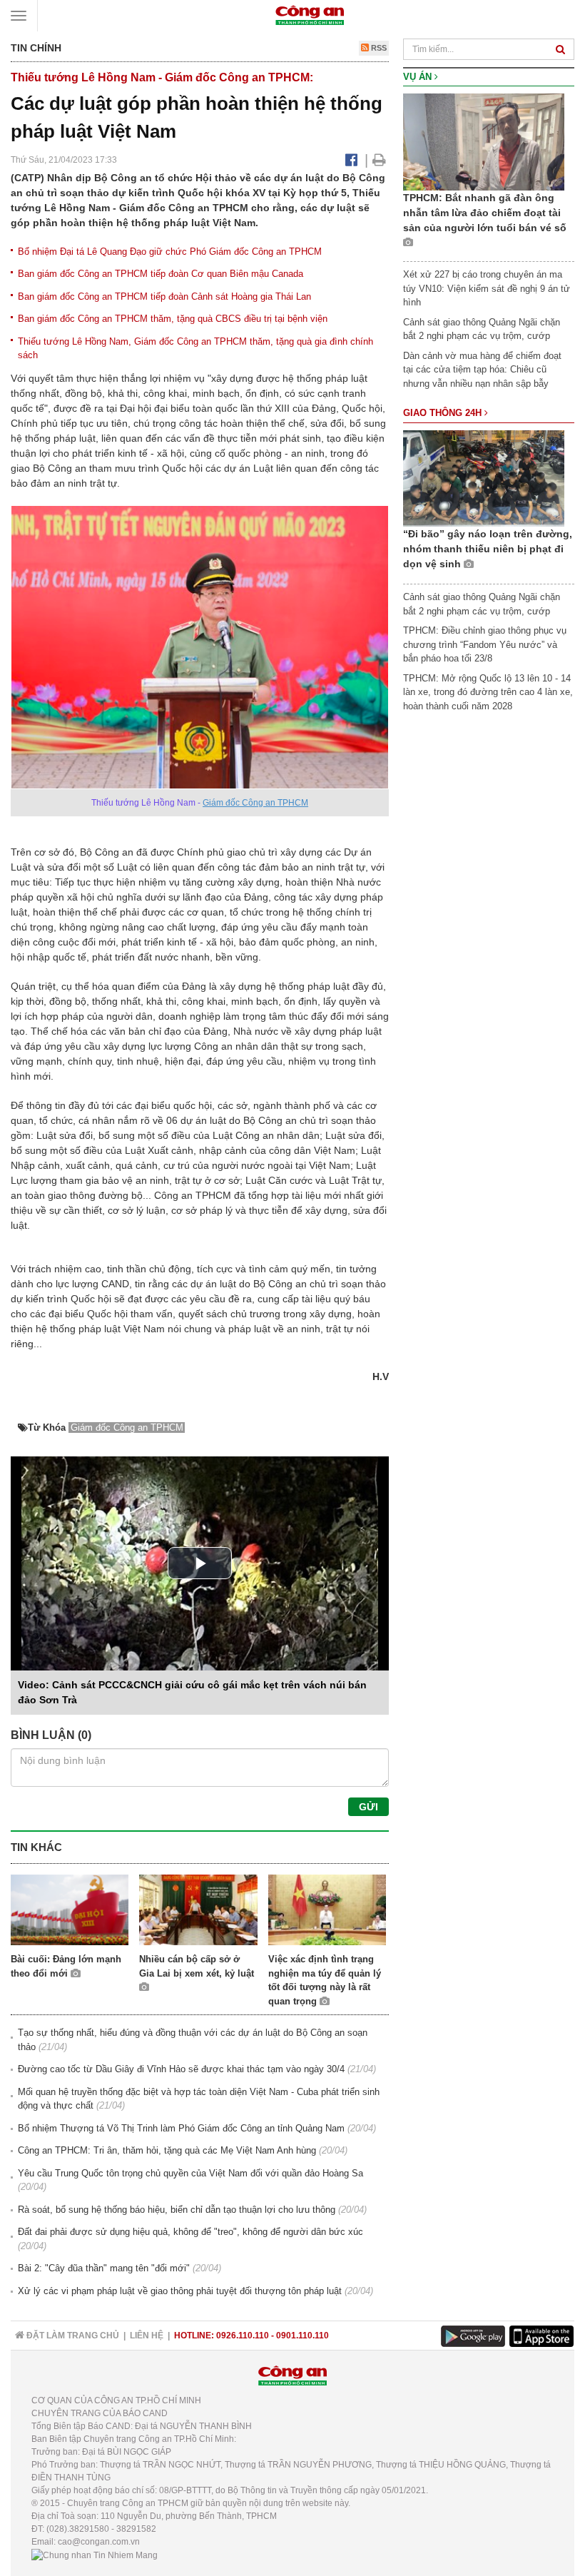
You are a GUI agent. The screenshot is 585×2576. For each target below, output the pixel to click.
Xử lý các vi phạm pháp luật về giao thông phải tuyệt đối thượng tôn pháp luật (180, 2291)
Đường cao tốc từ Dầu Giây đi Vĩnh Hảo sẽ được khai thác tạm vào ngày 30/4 (181, 2069)
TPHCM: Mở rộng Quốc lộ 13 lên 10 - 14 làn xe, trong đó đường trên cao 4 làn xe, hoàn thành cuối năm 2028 (488, 692)
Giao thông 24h (444, 413)
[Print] (379, 160)
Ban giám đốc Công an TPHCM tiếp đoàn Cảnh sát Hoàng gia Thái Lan (164, 296)
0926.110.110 (243, 2336)
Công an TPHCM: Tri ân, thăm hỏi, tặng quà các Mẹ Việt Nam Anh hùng (167, 2150)
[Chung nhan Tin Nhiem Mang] (95, 2555)
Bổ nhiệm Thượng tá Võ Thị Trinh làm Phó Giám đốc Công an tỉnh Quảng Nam (181, 2128)
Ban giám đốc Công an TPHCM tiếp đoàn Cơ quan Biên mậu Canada (161, 274)
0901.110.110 (302, 2336)
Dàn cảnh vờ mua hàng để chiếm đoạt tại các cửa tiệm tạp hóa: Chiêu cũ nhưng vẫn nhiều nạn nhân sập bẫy (482, 370)
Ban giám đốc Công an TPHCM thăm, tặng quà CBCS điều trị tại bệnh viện (173, 319)
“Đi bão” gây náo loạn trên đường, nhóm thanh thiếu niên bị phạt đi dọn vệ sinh (488, 549)
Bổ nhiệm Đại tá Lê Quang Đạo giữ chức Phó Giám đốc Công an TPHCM (170, 252)
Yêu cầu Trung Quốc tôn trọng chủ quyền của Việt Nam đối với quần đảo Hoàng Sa (190, 2173)
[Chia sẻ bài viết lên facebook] (351, 160)
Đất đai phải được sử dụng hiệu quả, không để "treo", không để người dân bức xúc (190, 2232)
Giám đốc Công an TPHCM (255, 803)
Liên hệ (147, 2336)
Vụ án (419, 77)
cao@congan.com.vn (99, 2542)
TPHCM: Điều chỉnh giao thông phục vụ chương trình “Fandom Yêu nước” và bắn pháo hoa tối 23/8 (485, 644)
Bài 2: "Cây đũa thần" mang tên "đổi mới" (104, 2268)
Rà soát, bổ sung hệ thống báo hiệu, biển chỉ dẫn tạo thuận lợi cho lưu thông (177, 2210)
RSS (378, 48)
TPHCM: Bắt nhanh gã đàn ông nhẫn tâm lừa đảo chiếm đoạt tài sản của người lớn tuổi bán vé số (485, 213)
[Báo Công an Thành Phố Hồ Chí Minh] (310, 15)
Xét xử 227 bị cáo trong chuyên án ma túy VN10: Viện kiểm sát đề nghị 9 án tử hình (487, 288)
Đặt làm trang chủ (72, 2336)
